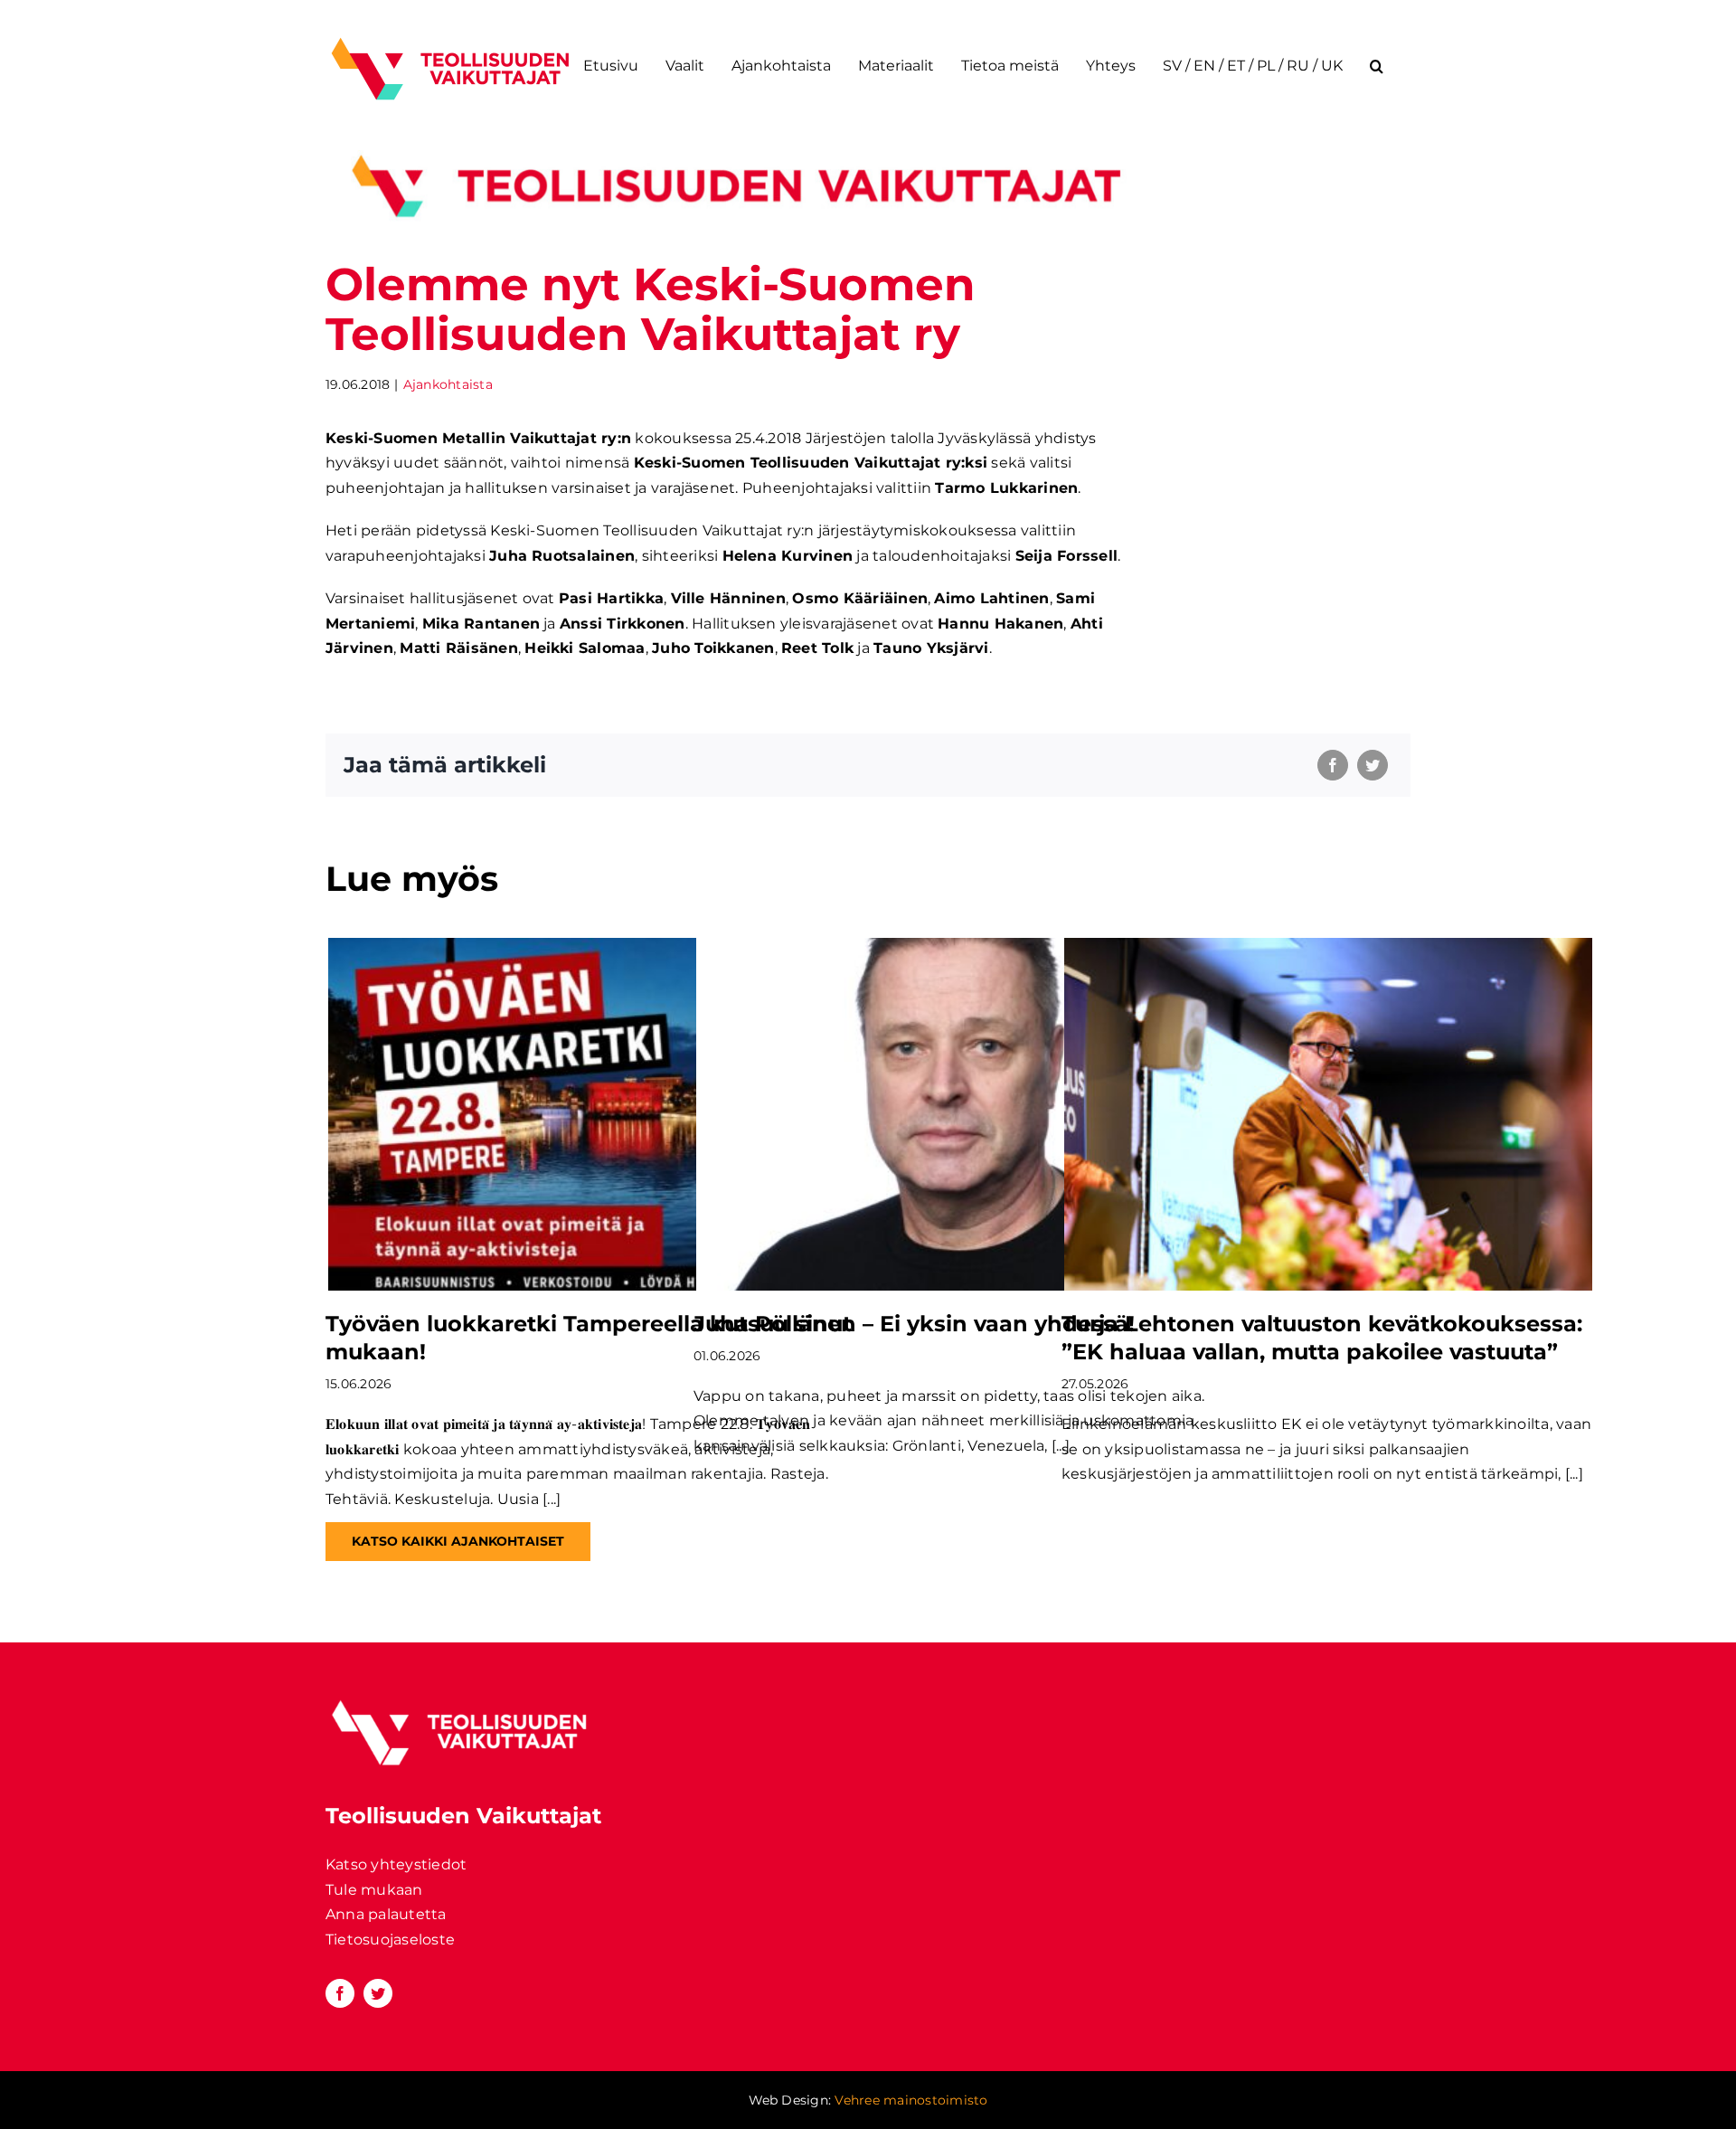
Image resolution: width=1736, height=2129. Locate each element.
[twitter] (378, 1993)
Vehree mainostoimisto (911, 2100)
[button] (1377, 66)
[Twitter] (1373, 765)
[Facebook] (1333, 765)
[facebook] (340, 1993)
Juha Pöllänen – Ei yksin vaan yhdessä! (914, 1324)
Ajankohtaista (448, 384)
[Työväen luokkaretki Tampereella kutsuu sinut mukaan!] (592, 1114)
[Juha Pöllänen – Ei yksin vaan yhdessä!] (960, 1114)
